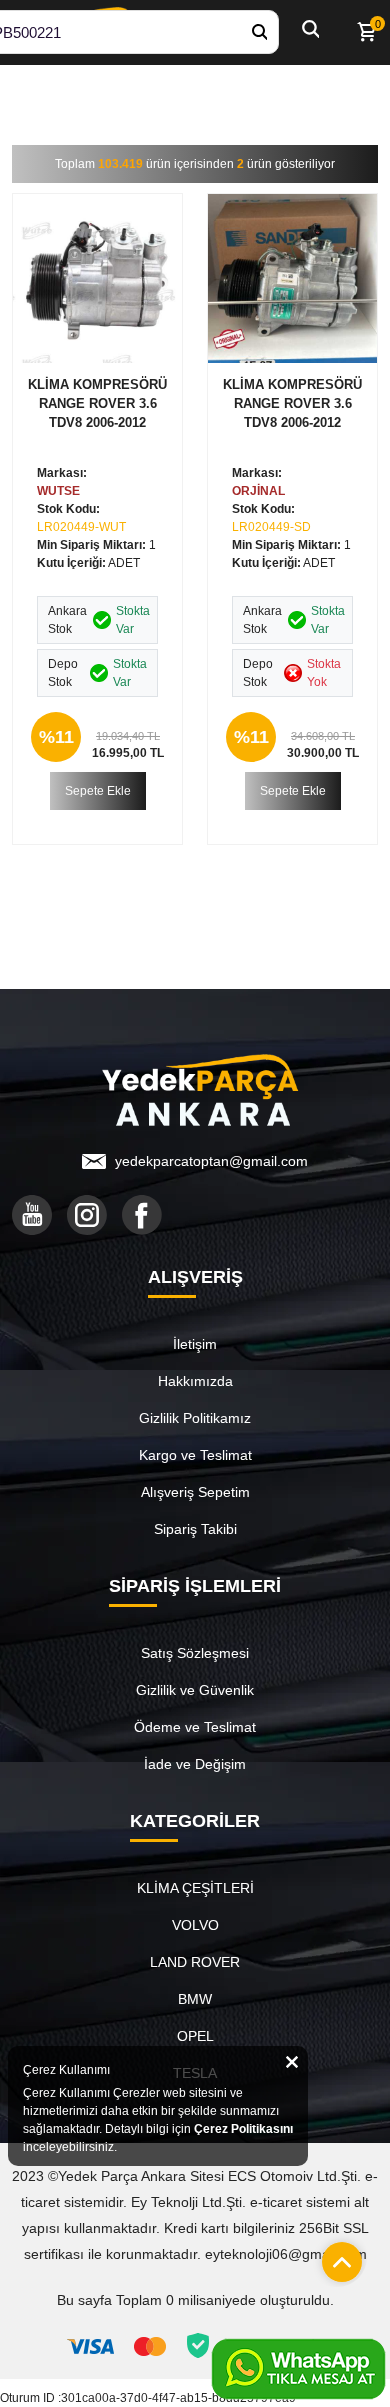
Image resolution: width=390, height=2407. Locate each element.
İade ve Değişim (195, 1764)
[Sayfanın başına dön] (337, 2257)
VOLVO (195, 1925)
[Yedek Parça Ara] (259, 32)
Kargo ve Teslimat (195, 1455)
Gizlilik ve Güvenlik (195, 1690)
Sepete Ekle (98, 791)
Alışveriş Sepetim (195, 1492)
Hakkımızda (195, 1381)
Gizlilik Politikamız (195, 1418)
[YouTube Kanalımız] (32, 1215)
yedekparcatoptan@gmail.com (211, 1161)
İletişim (195, 1344)
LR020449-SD (271, 527)
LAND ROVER (195, 1962)
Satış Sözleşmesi (195, 1653)
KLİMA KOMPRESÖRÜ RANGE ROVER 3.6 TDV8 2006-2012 (97, 403)
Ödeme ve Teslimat (195, 1727)
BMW (195, 1999)
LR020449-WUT (81, 527)
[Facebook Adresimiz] (142, 1215)
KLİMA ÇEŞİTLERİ (195, 1888)
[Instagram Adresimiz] (87, 1215)
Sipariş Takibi (195, 1529)
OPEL (195, 2036)
